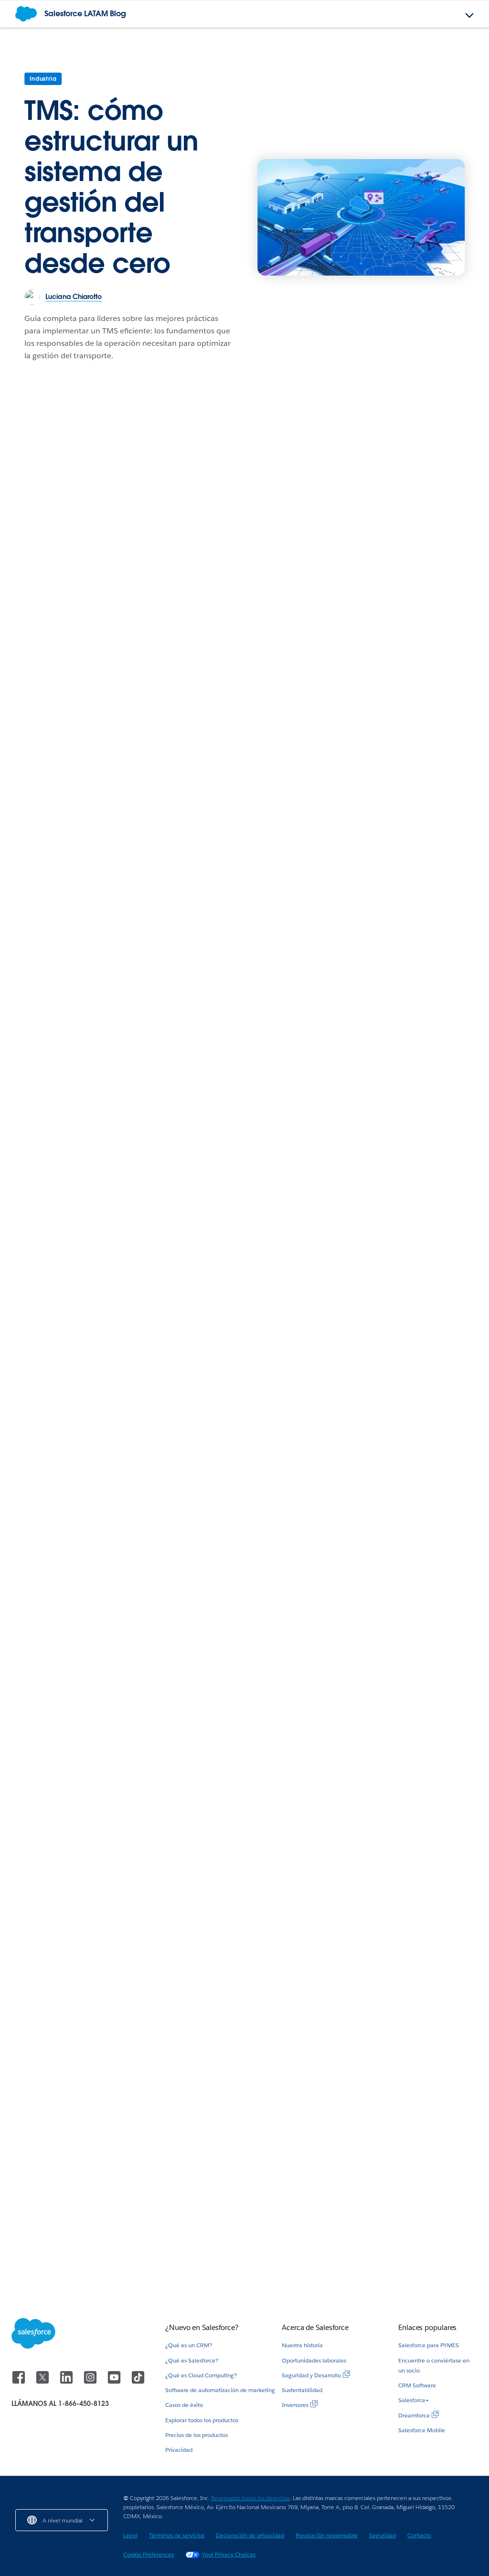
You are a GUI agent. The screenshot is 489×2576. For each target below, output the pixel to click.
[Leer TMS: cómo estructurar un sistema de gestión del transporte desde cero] (361, 217)
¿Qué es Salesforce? (192, 2360)
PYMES (353, 2149)
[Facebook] (20, 2382)
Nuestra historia (302, 2345)
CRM (24, 1372)
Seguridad (383, 2535)
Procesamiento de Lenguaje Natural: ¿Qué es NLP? (243, 2253)
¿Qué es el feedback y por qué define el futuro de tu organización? (81, 2253)
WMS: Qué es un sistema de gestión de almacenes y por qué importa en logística (405, 1730)
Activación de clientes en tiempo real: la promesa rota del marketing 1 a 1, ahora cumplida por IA (245, 1730)
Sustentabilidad (302, 2390)
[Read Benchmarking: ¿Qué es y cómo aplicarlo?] (163, 554)
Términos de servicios (177, 2535)
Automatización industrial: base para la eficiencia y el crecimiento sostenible (75, 1730)
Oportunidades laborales (314, 2360)
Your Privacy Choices (229, 2554)
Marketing (33, 655)
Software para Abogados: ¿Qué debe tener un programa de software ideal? (407, 1984)
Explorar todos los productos (202, 2420)
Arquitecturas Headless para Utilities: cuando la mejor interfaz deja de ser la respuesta (403, 1000)
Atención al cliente (47, 2149)
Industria (43, 79)
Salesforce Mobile (422, 2430)
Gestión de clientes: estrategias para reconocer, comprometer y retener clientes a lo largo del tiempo (81, 1422)
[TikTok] (138, 2382)
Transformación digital (378, 656)
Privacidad (179, 2450)
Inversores (295, 2405)
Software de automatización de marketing (220, 2390)
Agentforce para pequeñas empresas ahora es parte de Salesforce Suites (390, 2249)
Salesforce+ (414, 2400)
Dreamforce (414, 2415)
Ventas (353, 1951)
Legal (130, 2535)
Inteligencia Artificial (213, 957)
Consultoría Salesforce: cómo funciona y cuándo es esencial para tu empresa (407, 699)
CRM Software (417, 2385)
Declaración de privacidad (250, 2535)
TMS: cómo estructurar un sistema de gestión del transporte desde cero (112, 187)
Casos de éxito (184, 2405)
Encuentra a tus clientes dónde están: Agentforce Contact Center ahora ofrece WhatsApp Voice (81, 2182)
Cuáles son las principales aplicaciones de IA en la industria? (402, 2055)
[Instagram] (91, 2382)
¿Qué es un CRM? (189, 2345)
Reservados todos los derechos (250, 2498)
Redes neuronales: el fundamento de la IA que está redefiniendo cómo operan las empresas (244, 1000)
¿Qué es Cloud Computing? (201, 2375)
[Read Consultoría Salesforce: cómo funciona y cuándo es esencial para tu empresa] (408, 601)
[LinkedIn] (67, 2382)
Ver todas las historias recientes (408, 1895)
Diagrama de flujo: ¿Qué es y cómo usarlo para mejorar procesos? (403, 2177)
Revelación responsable (327, 2535)
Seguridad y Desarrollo (311, 2375)
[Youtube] (115, 2382)
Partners (29, 957)
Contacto (419, 2535)
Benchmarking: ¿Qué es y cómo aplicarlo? (129, 676)
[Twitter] (43, 2382)
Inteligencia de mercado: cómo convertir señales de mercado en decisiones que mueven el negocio (77, 1007)
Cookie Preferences (149, 2554)
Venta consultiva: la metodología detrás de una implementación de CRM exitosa (305, 1401)
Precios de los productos (197, 2435)
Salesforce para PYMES (429, 2345)
